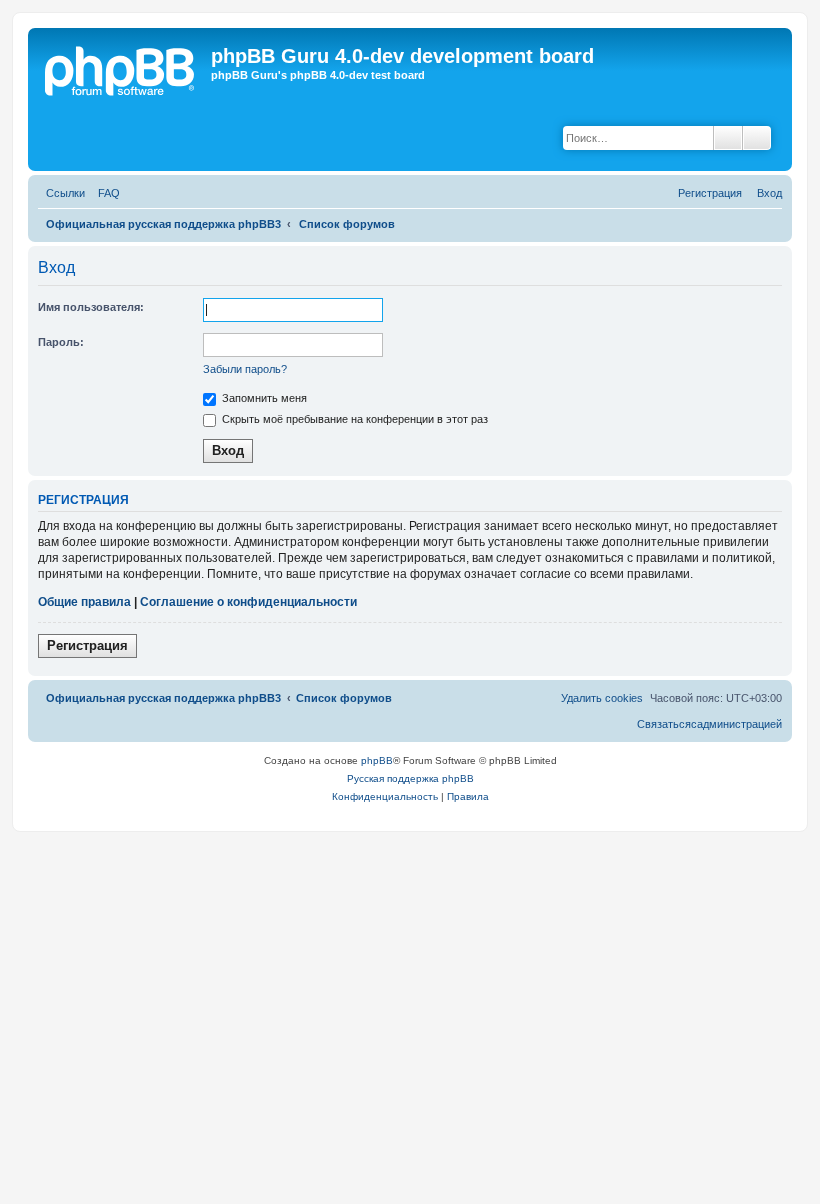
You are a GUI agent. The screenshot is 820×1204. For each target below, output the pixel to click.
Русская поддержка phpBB (410, 778)
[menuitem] (105, 193)
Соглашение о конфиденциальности (248, 602)
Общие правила (84, 602)
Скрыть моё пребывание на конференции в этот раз (353, 419)
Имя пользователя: (91, 307)
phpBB (377, 760)
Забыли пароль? (245, 369)
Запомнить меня (263, 398)
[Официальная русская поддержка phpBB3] (128, 71)
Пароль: (61, 342)
